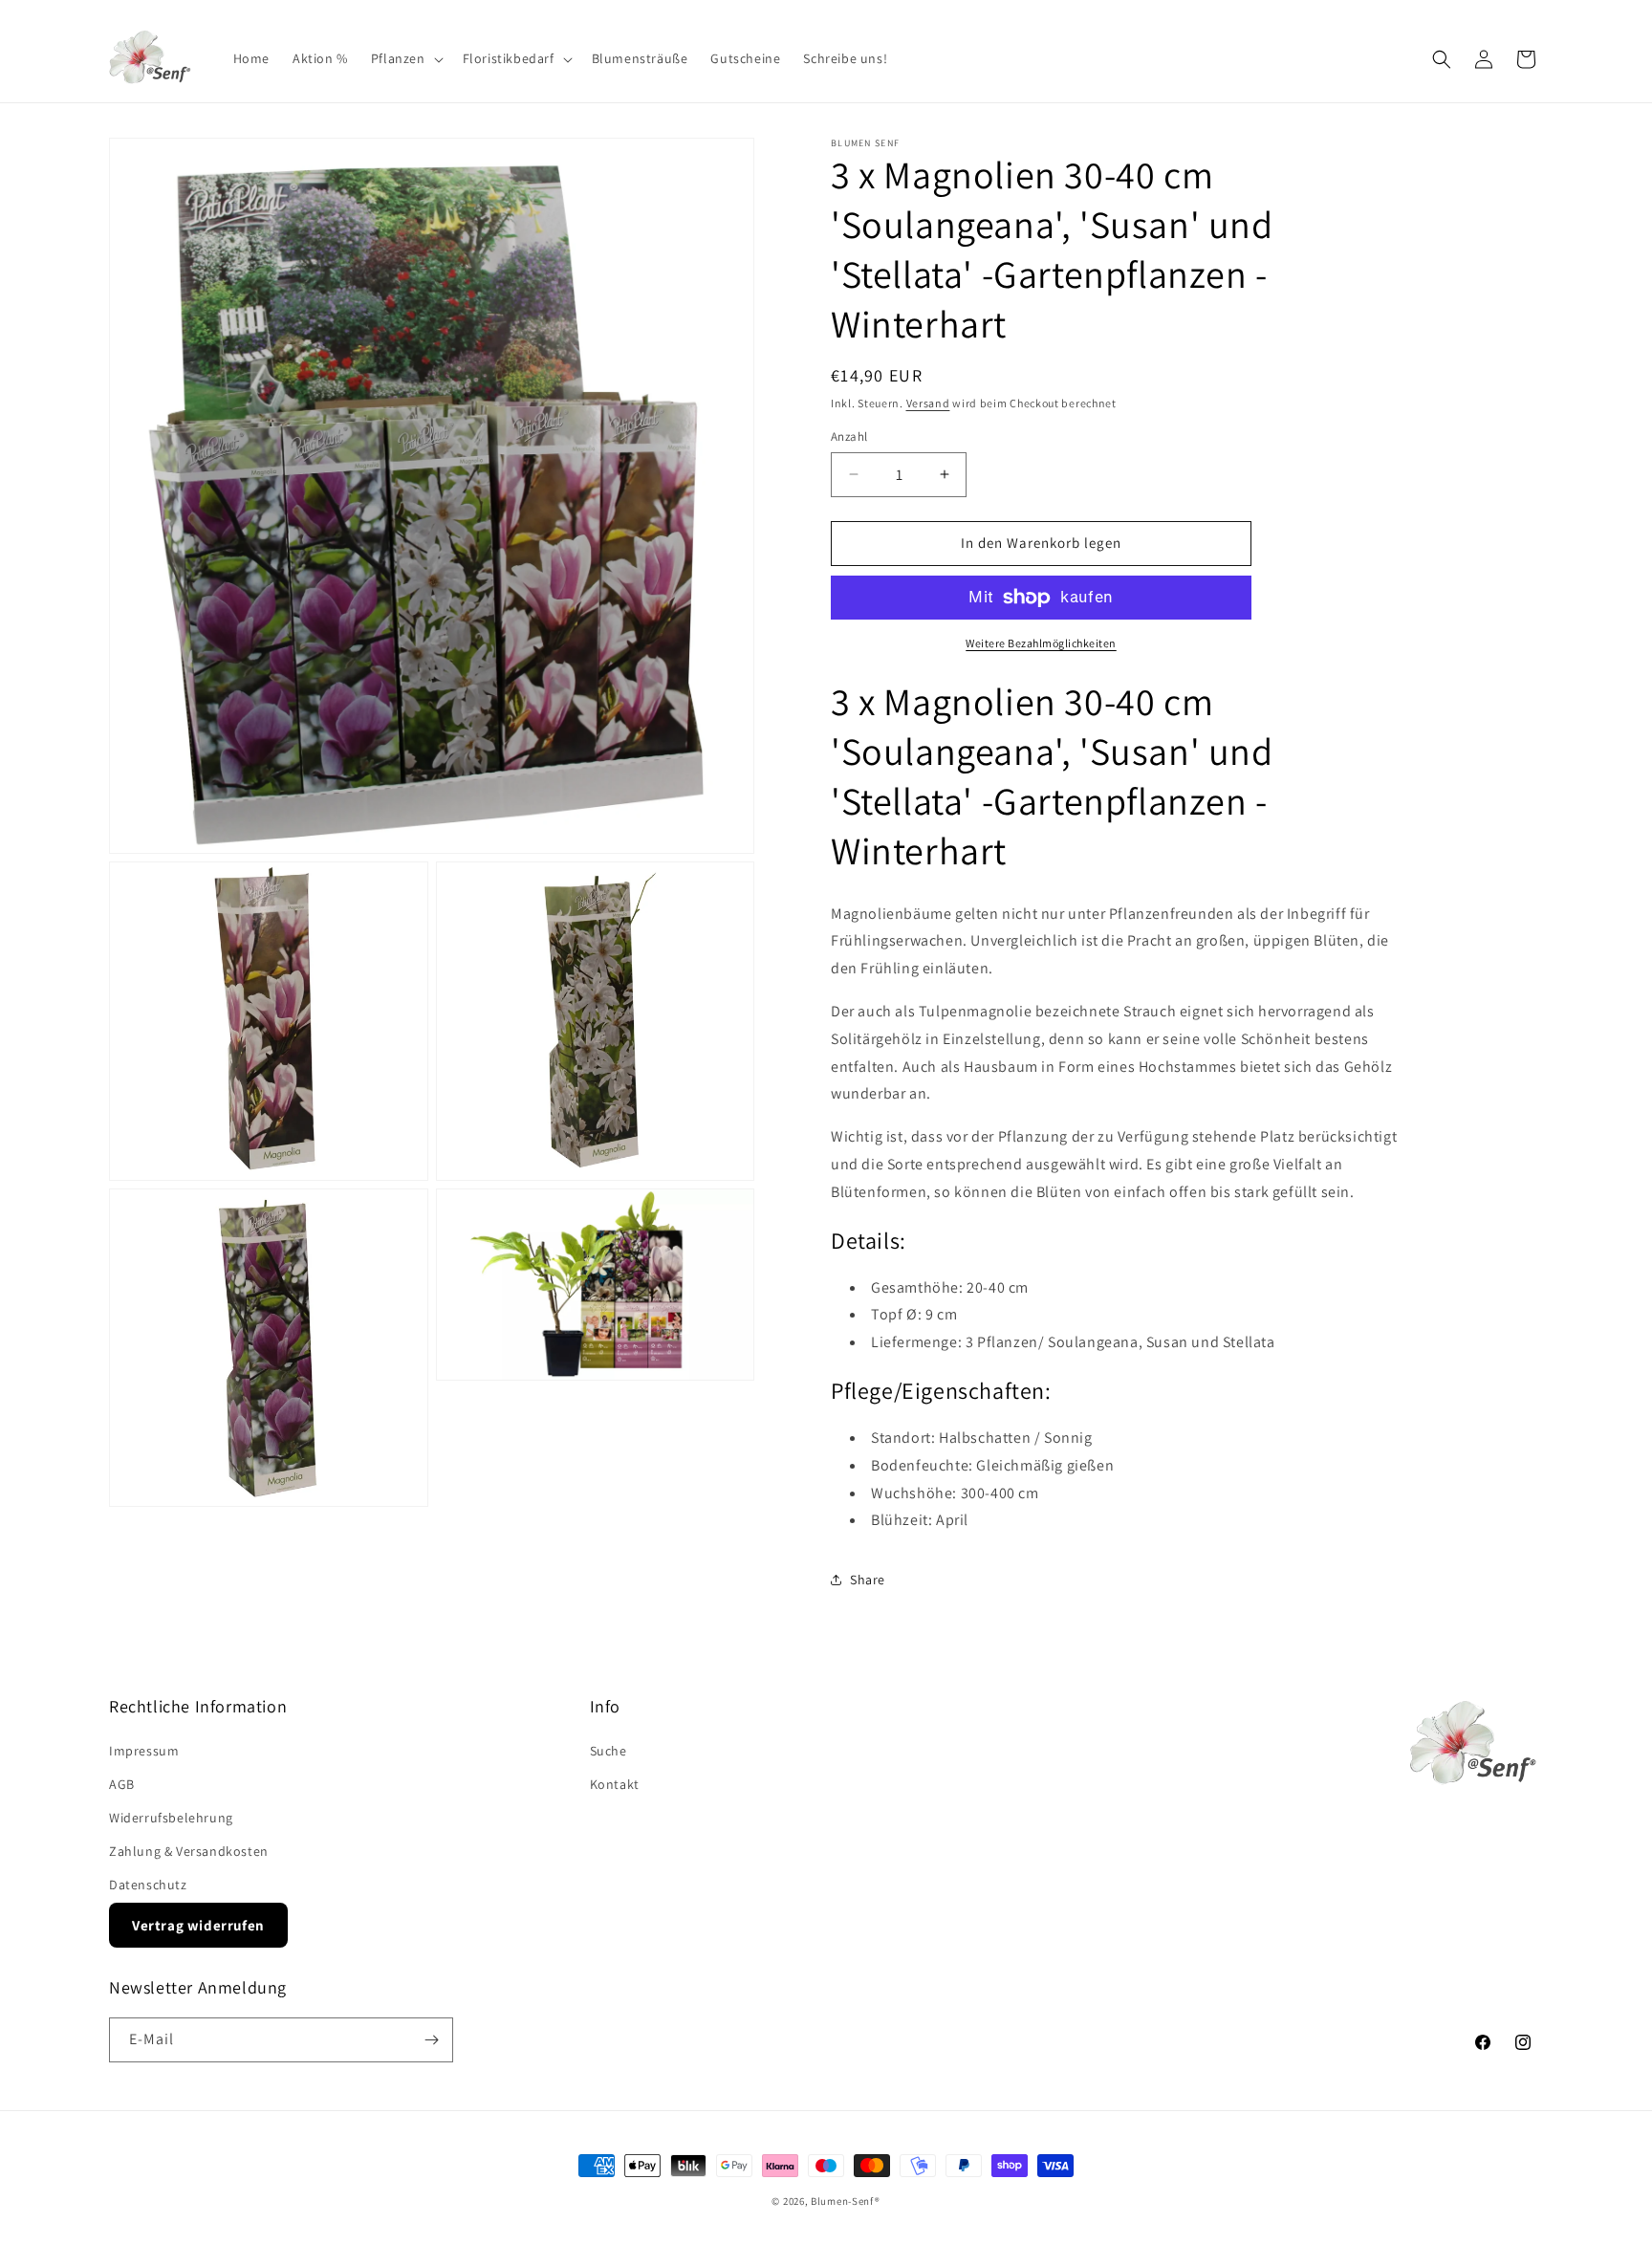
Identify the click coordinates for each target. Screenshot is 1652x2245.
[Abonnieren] (431, 2040)
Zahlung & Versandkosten (189, 1851)
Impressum (144, 1751)
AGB (122, 1784)
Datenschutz (148, 1885)
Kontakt (615, 1784)
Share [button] (868, 1580)
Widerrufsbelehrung (171, 1818)
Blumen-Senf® (845, 2201)
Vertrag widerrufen (198, 1925)
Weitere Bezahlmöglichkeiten (1041, 643)
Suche (609, 1751)
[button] (405, 58)
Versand (928, 403)
